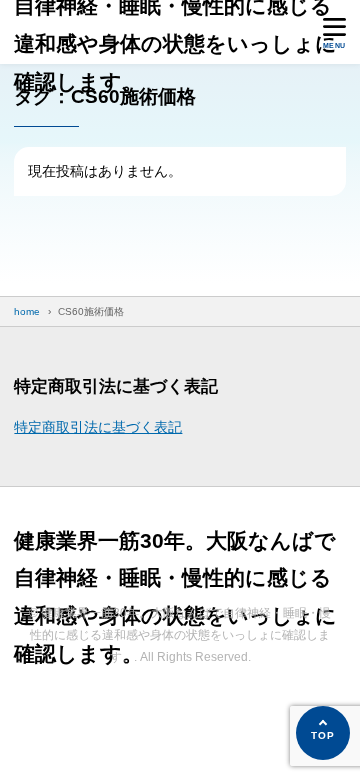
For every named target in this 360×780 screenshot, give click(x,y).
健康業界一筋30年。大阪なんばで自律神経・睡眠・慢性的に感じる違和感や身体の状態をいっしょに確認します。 (175, 25)
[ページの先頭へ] (323, 733)
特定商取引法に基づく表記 (98, 427)
